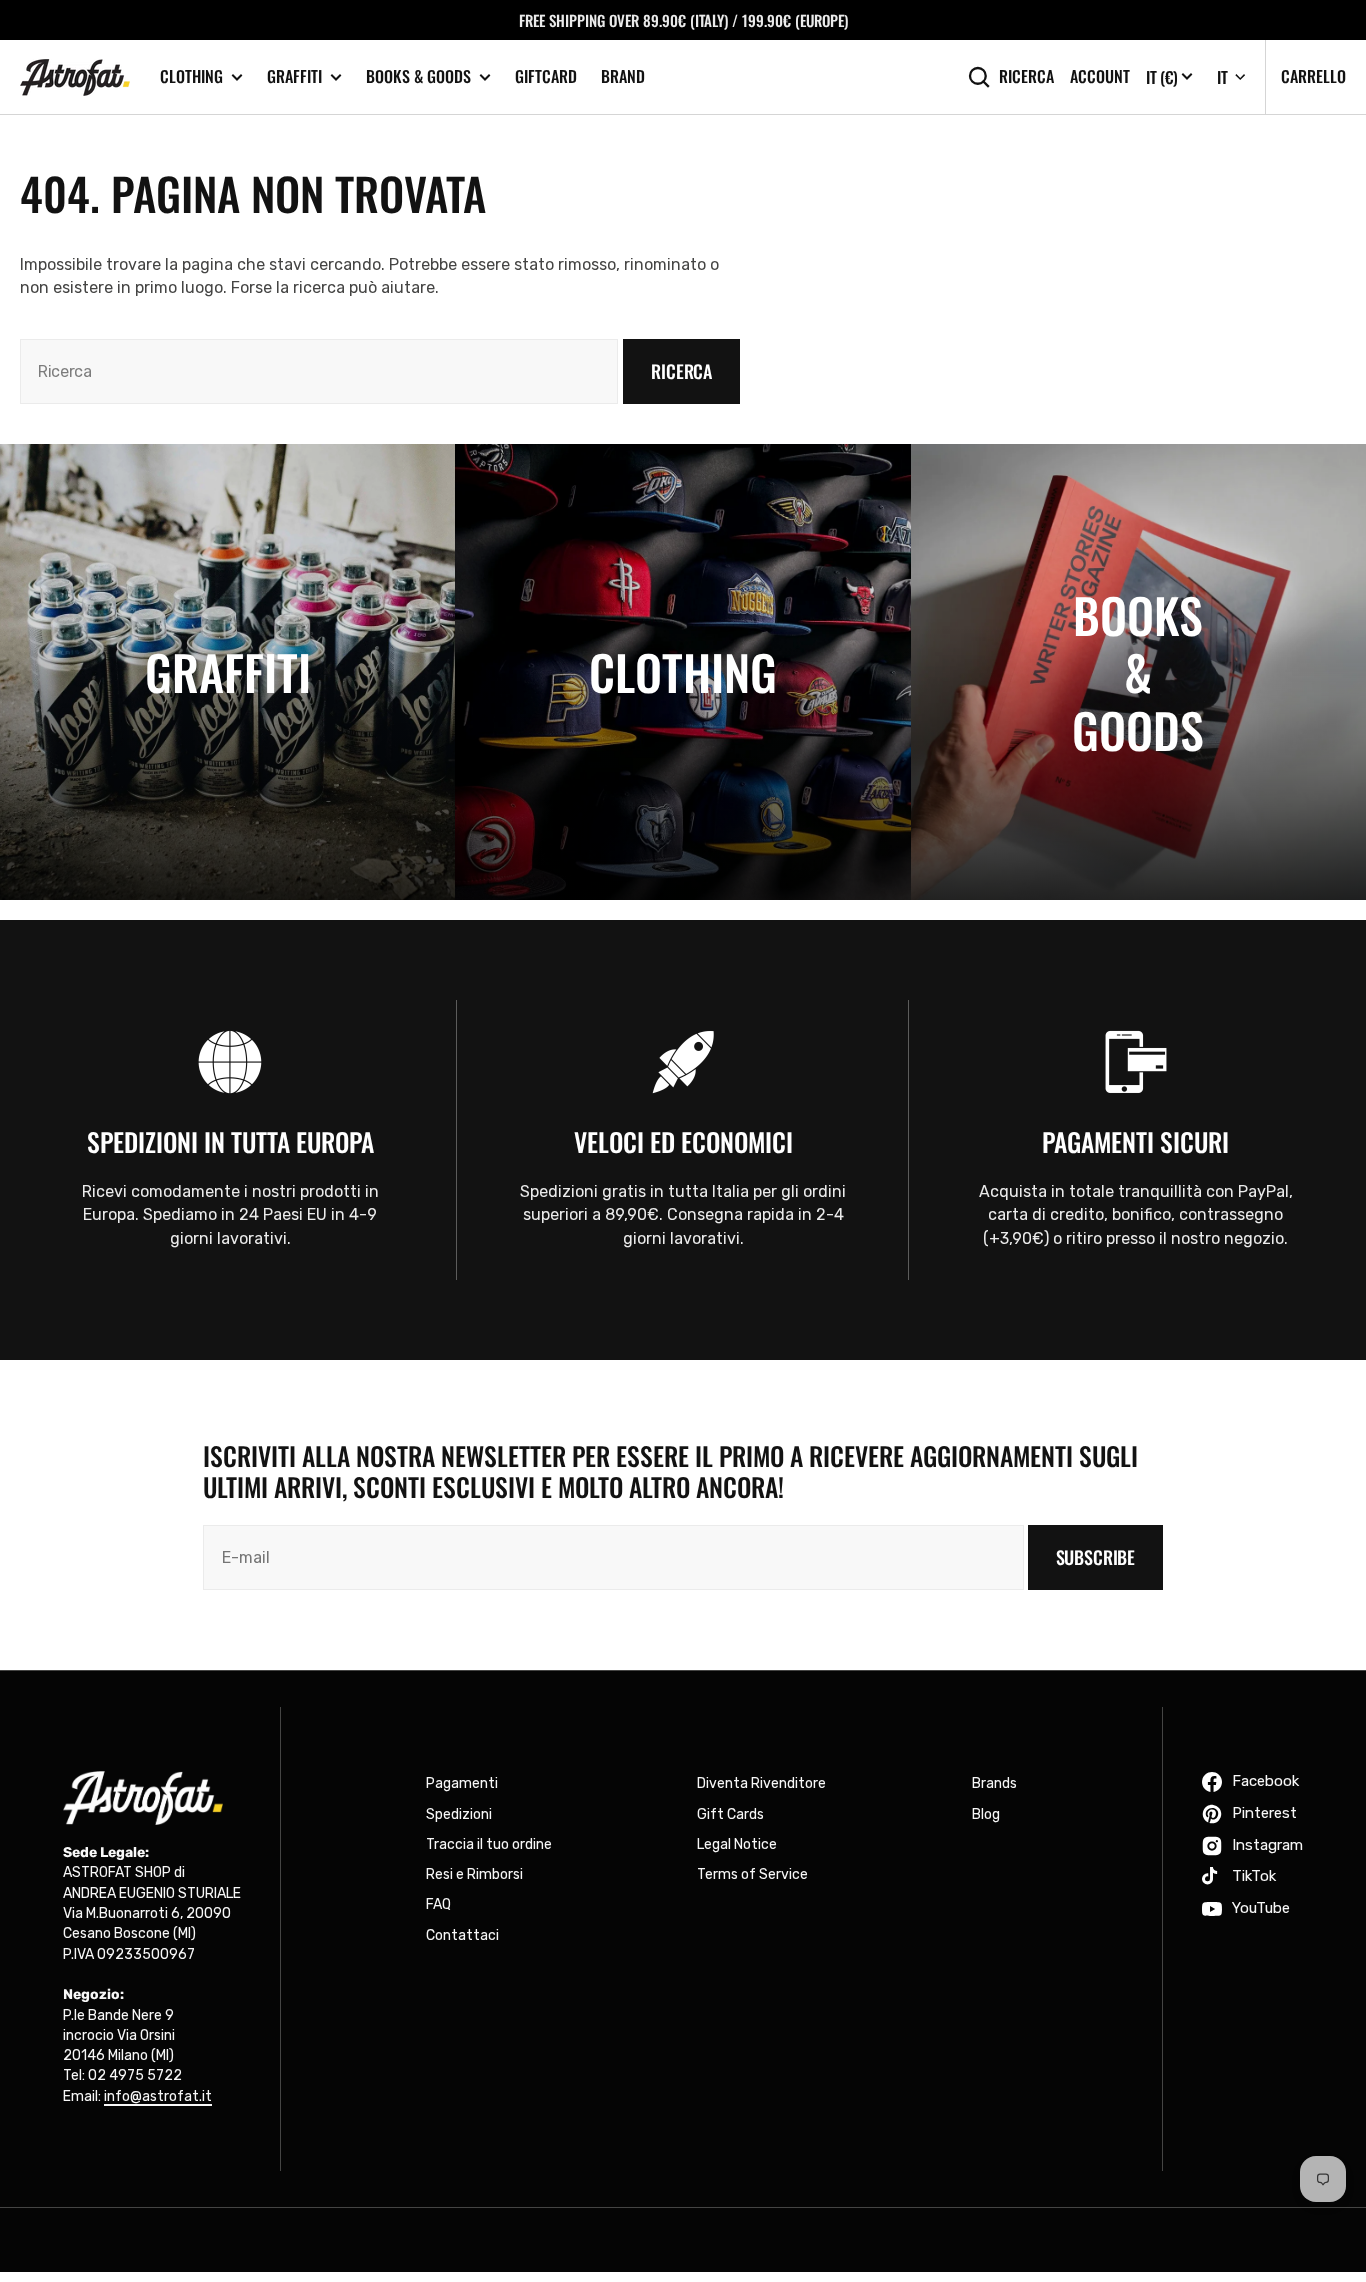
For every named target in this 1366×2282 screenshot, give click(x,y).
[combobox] (319, 371)
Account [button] (1100, 76)
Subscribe (1095, 1557)
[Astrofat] (75, 77)
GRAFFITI (294, 76)
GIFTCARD (546, 76)
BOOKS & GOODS (418, 76)
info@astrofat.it (158, 2096)
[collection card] (227, 671)
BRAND (623, 76)
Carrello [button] (1313, 76)
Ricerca (1026, 76)
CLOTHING (191, 76)
